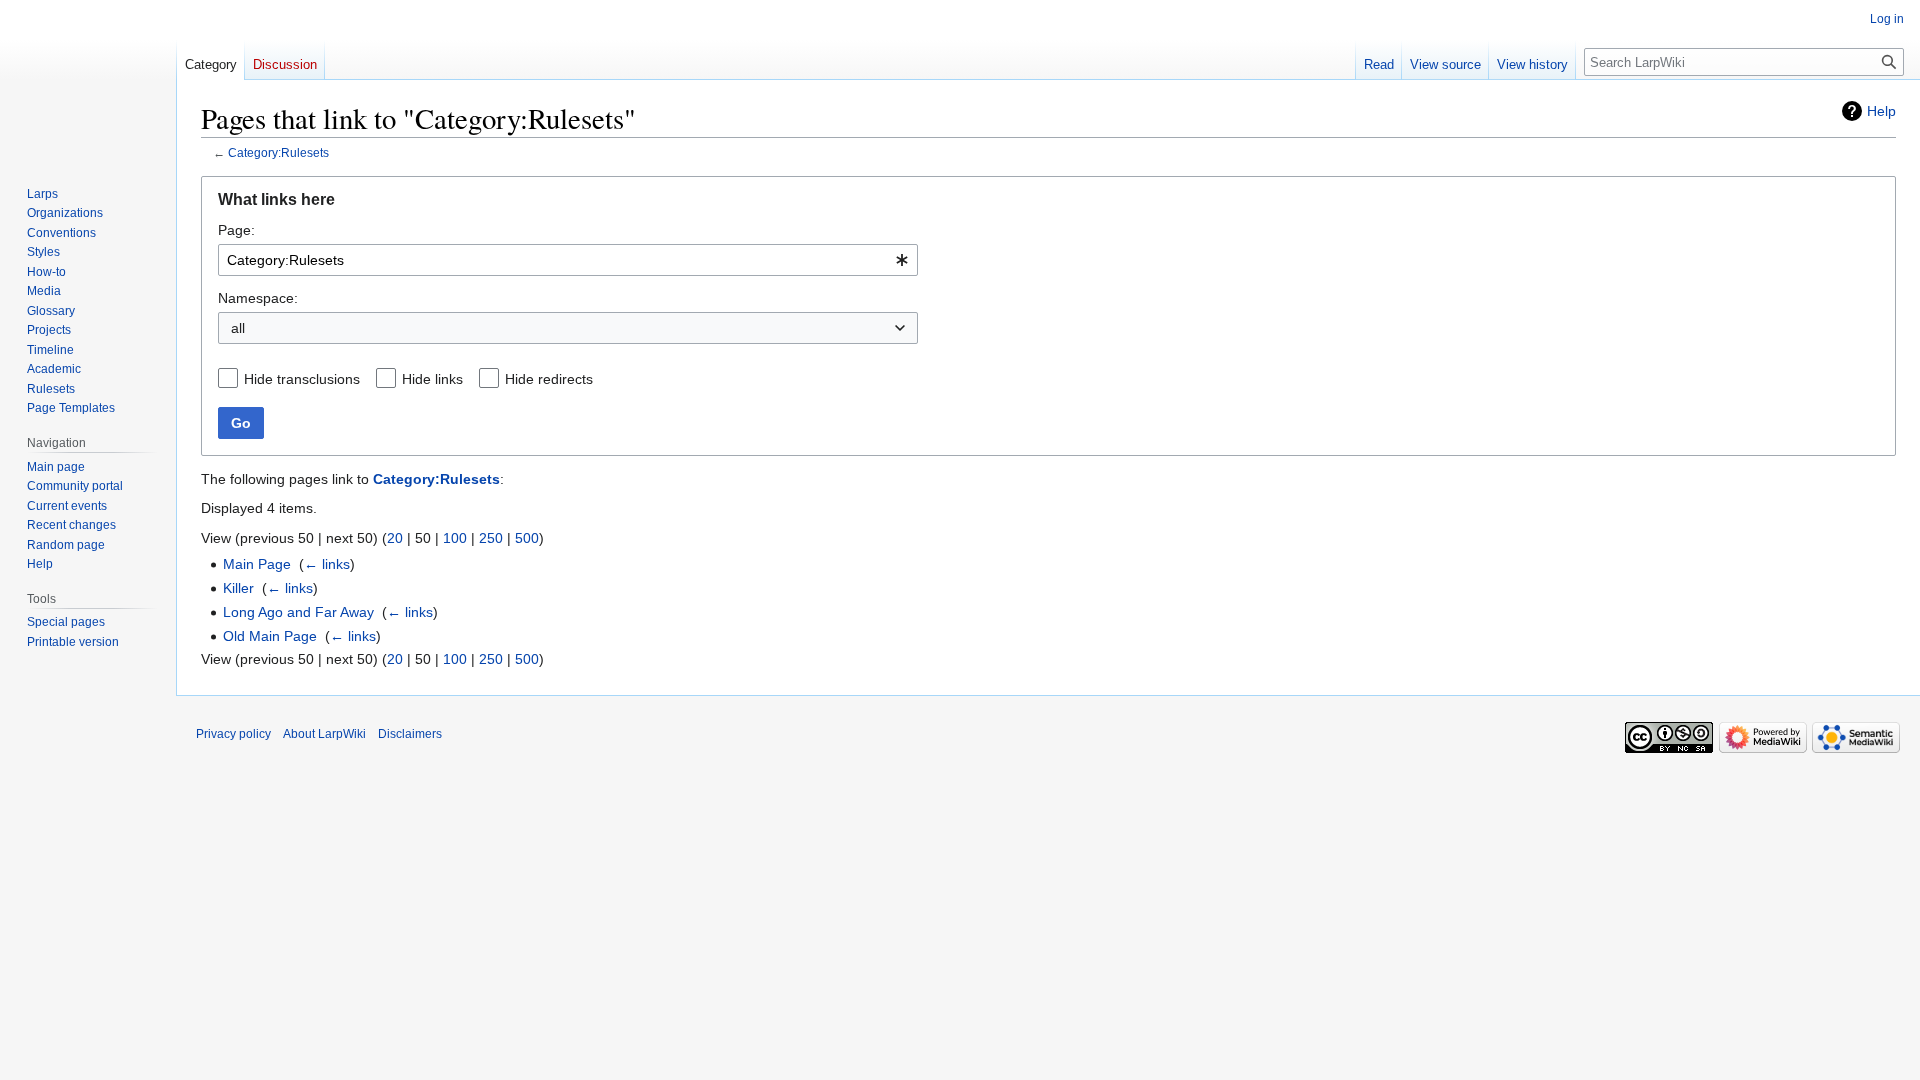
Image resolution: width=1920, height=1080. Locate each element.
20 (395, 538)
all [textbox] (238, 328)
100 (455, 538)
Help (1881, 111)
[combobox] (568, 260)
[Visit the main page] (88, 80)
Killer (238, 588)
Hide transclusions (302, 379)
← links (327, 564)
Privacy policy (233, 734)
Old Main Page (270, 636)
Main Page (257, 564)
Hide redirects (549, 379)
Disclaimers (410, 734)
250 (491, 538)
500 (527, 538)
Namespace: (258, 298)
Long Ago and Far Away (298, 612)
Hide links (432, 379)
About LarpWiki (324, 734)
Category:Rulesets (278, 152)
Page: (236, 230)
